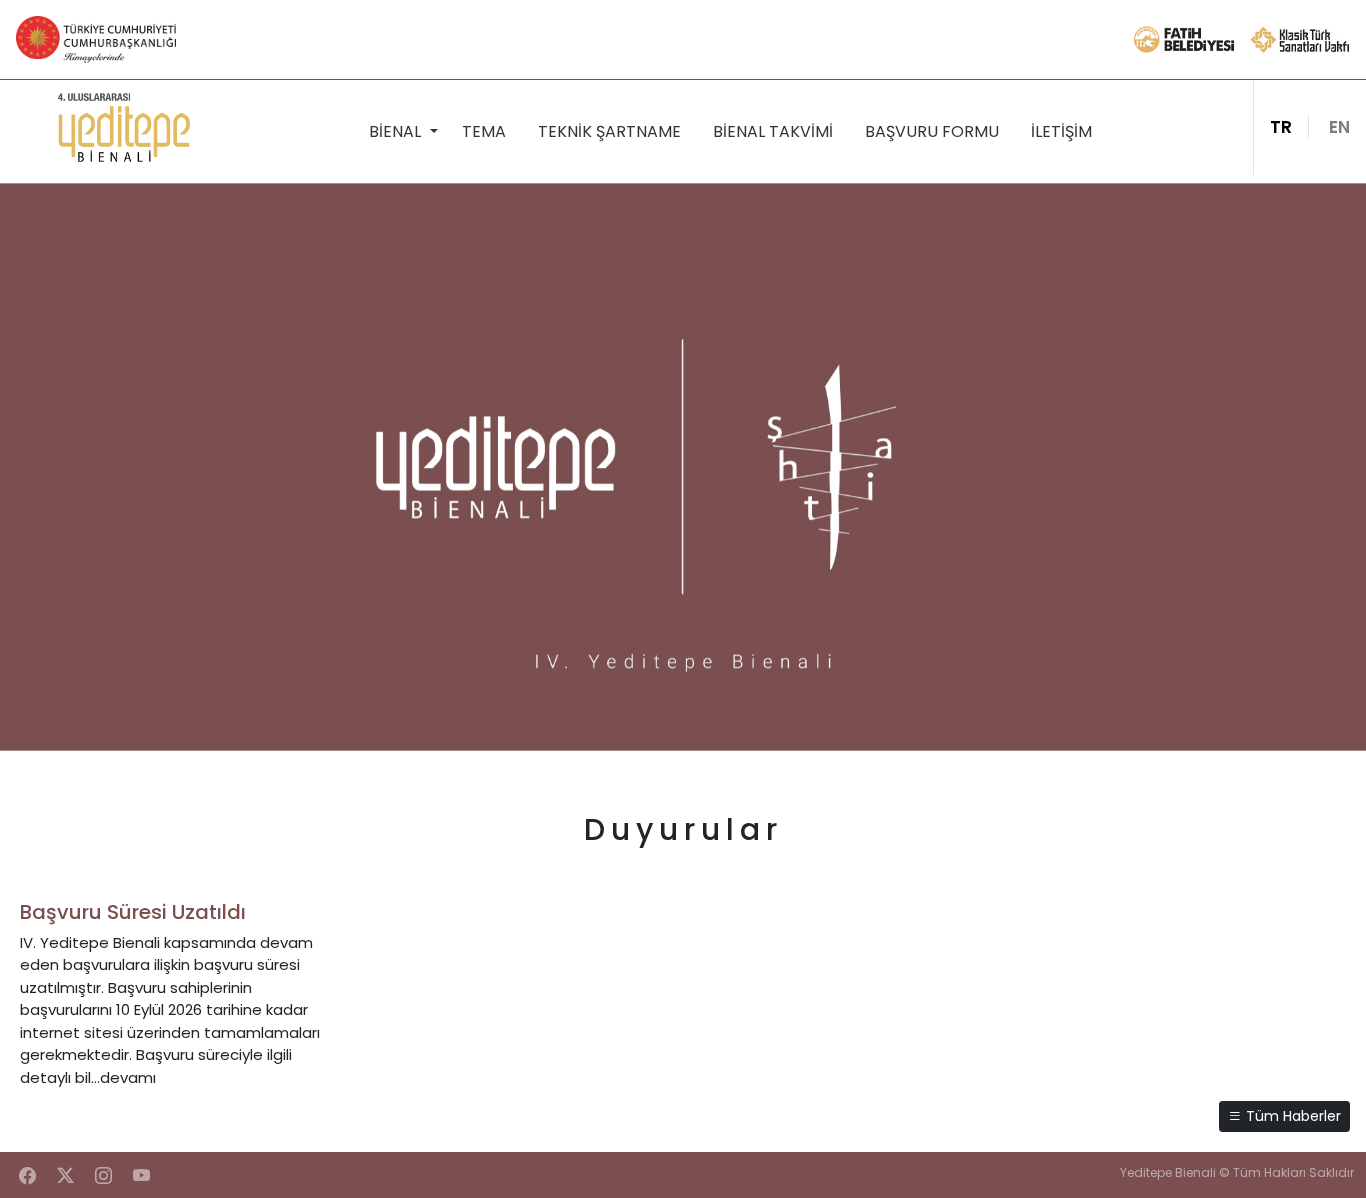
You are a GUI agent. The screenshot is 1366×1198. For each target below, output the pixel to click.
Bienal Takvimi (773, 131)
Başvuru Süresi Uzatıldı (133, 912)
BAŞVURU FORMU (932, 131)
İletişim (1061, 131)
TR (1281, 127)
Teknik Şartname (609, 131)
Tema (484, 131)
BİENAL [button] (397, 131)
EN (1339, 127)
